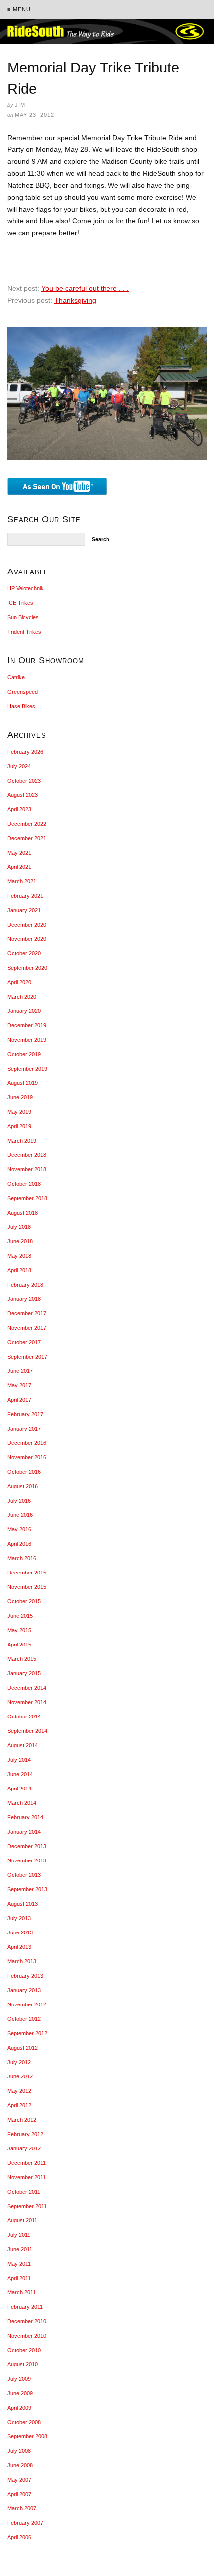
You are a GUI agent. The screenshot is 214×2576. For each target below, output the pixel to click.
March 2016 (22, 1558)
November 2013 (27, 1860)
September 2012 (27, 2033)
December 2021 (27, 838)
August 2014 (23, 1745)
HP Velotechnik (26, 588)
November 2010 (27, 2336)
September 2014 (27, 1731)
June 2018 (20, 1241)
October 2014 (24, 1717)
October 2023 (24, 781)
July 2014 (19, 1760)
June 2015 (20, 1616)
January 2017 (24, 1429)
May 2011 (19, 2264)
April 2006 (19, 2537)
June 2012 (20, 2076)
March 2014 (22, 1803)
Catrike (16, 677)
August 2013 (23, 1904)
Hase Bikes (21, 706)
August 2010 (23, 2364)
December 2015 (27, 1573)
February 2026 (25, 752)
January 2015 (24, 1673)
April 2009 (19, 2408)
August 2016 (23, 1486)
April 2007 (19, 2494)
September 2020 (27, 968)
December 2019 (27, 1025)
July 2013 (19, 1918)
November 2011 (27, 2177)
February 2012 (25, 2134)
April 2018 (19, 1270)
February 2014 (25, 1817)
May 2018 (19, 1256)
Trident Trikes (24, 632)
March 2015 (22, 1659)
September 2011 (27, 2206)
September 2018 (27, 1198)
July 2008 (19, 2451)
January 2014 (24, 1832)
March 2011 (22, 2292)
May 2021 (19, 853)
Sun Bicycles (23, 617)
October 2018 (24, 1184)
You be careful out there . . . (85, 288)
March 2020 (22, 997)
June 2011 (20, 2249)
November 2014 (27, 1702)
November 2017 (27, 1328)
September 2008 (27, 2436)
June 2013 (20, 1932)
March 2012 (22, 2120)
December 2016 (27, 1443)
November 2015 (27, 1587)
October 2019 (24, 1054)
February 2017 (25, 1414)
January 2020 (24, 1011)
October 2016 (24, 1472)
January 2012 (24, 2148)
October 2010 (24, 2350)
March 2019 (22, 1141)
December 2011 (27, 2163)
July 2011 (19, 2235)
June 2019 (20, 1097)
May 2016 (19, 1529)
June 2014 (20, 1774)
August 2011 (22, 2220)
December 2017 (27, 1313)
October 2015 (24, 1601)
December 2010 (27, 2321)
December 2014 (27, 1688)
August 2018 (23, 1213)
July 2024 (19, 766)
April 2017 (19, 1400)
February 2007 (25, 2523)
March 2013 (22, 1961)
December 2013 (27, 1846)
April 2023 (19, 809)
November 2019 (27, 1040)
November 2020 (27, 939)
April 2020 (19, 982)
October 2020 (24, 953)
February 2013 (25, 1976)
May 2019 (19, 1112)
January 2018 (24, 1299)
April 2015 (19, 1645)
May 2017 (19, 1385)
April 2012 (19, 2105)
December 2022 (27, 824)
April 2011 (19, 2278)
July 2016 (19, 1501)
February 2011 (25, 2307)
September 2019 (27, 1069)
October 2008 (24, 2422)
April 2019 (19, 1126)
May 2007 (19, 2480)
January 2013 (24, 1990)
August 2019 (23, 1083)
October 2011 (24, 2192)
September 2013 (27, 1889)
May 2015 (19, 1630)
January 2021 (24, 910)
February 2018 (25, 1285)
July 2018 (19, 1227)
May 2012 (19, 2091)
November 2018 (27, 1169)
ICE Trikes (20, 603)
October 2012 (24, 2019)
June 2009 (20, 2393)
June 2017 (20, 1371)
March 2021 (22, 881)
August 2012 (23, 2048)
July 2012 (19, 2062)
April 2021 (19, 867)
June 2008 (20, 2465)
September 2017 (27, 1357)
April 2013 (19, 1947)
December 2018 (27, 1155)
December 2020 (27, 925)
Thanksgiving (75, 300)
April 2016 (19, 1544)
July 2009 (19, 2379)
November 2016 (27, 1457)
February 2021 (25, 896)
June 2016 (20, 1515)
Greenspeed (23, 692)
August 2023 (23, 795)
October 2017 (24, 1342)
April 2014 (19, 1789)
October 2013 (24, 1875)
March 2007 (22, 2508)
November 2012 (27, 2004)
